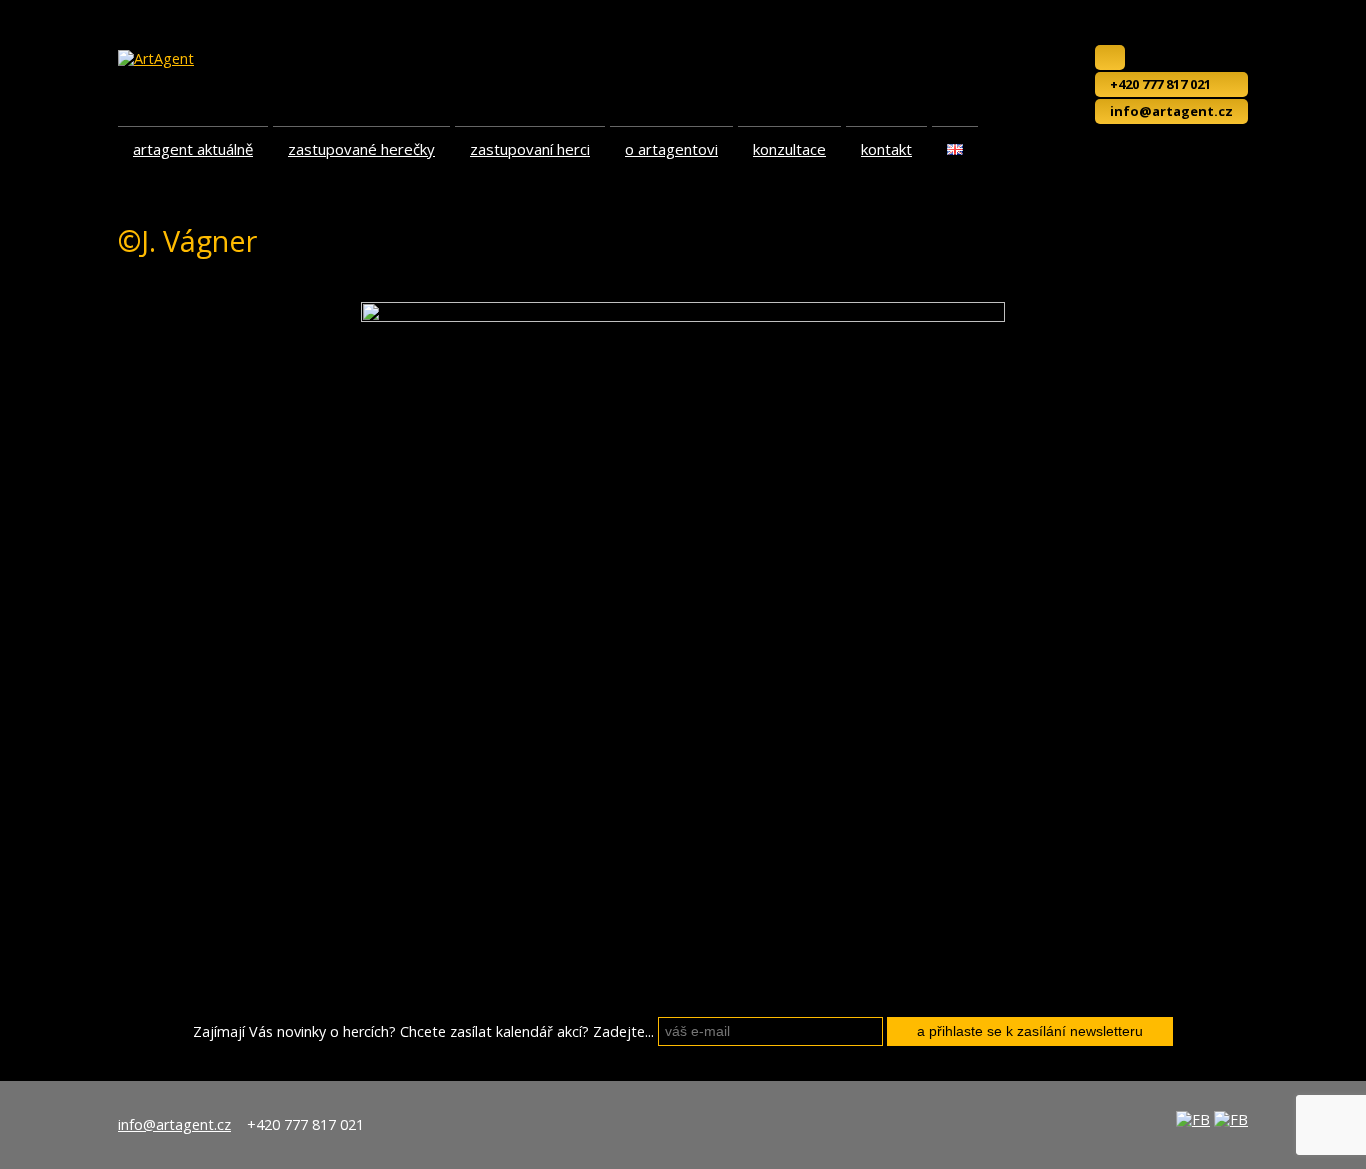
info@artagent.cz (1171, 111)
